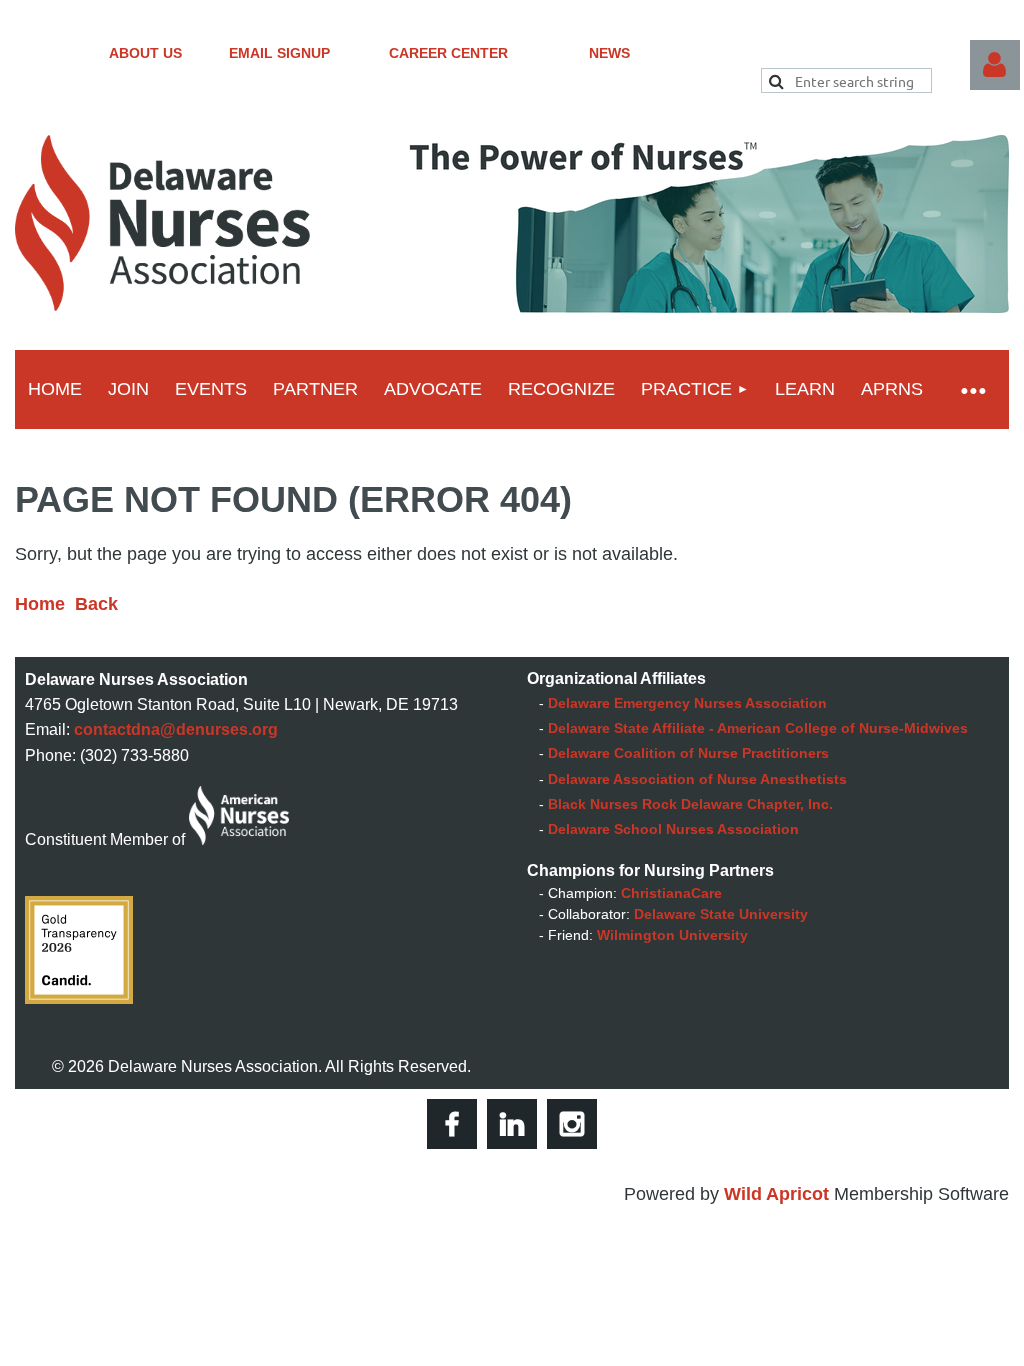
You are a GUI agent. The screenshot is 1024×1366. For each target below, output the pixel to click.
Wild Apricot (776, 1194)
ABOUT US (145, 53)
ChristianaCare (671, 893)
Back (96, 604)
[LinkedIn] (512, 1124)
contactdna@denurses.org (176, 729)
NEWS (609, 53)
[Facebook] (452, 1124)
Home (40, 604)
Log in (995, 65)
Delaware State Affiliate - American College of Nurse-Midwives (758, 728)
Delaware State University (721, 914)
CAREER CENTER (448, 53)
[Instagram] (572, 1124)
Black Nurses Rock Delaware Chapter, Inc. (690, 804)
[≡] (972, 389)
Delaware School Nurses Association (673, 829)
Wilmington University (672, 935)
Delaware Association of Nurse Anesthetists (697, 779)
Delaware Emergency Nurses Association (687, 703)
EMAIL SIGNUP (279, 53)
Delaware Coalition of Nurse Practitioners (688, 753)
